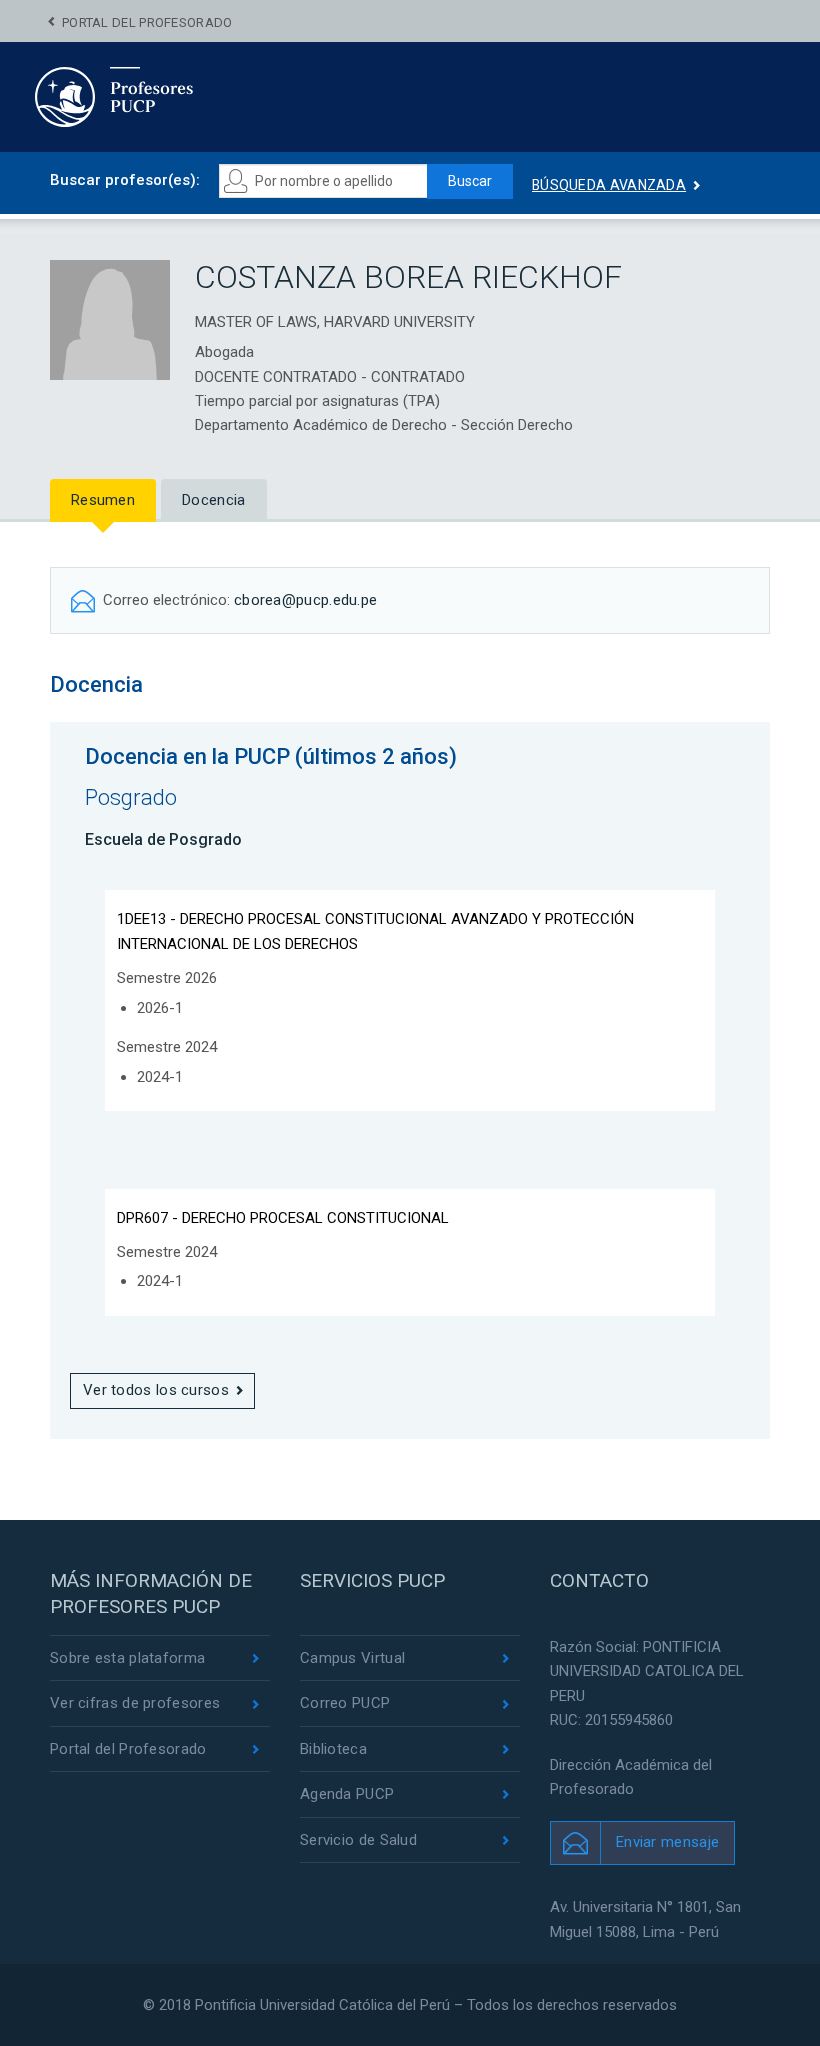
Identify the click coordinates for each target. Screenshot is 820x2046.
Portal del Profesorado (147, 22)
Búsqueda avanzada (609, 185)
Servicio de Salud (358, 1840)
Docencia (213, 500)
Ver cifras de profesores (135, 1703)
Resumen (103, 500)
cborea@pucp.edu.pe (305, 600)
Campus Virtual (352, 1658)
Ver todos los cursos (156, 1390)
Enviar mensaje (667, 1842)
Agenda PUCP (347, 1794)
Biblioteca (333, 1749)
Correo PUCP (345, 1703)
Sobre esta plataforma (127, 1658)
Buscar (470, 181)
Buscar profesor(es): (125, 180)
